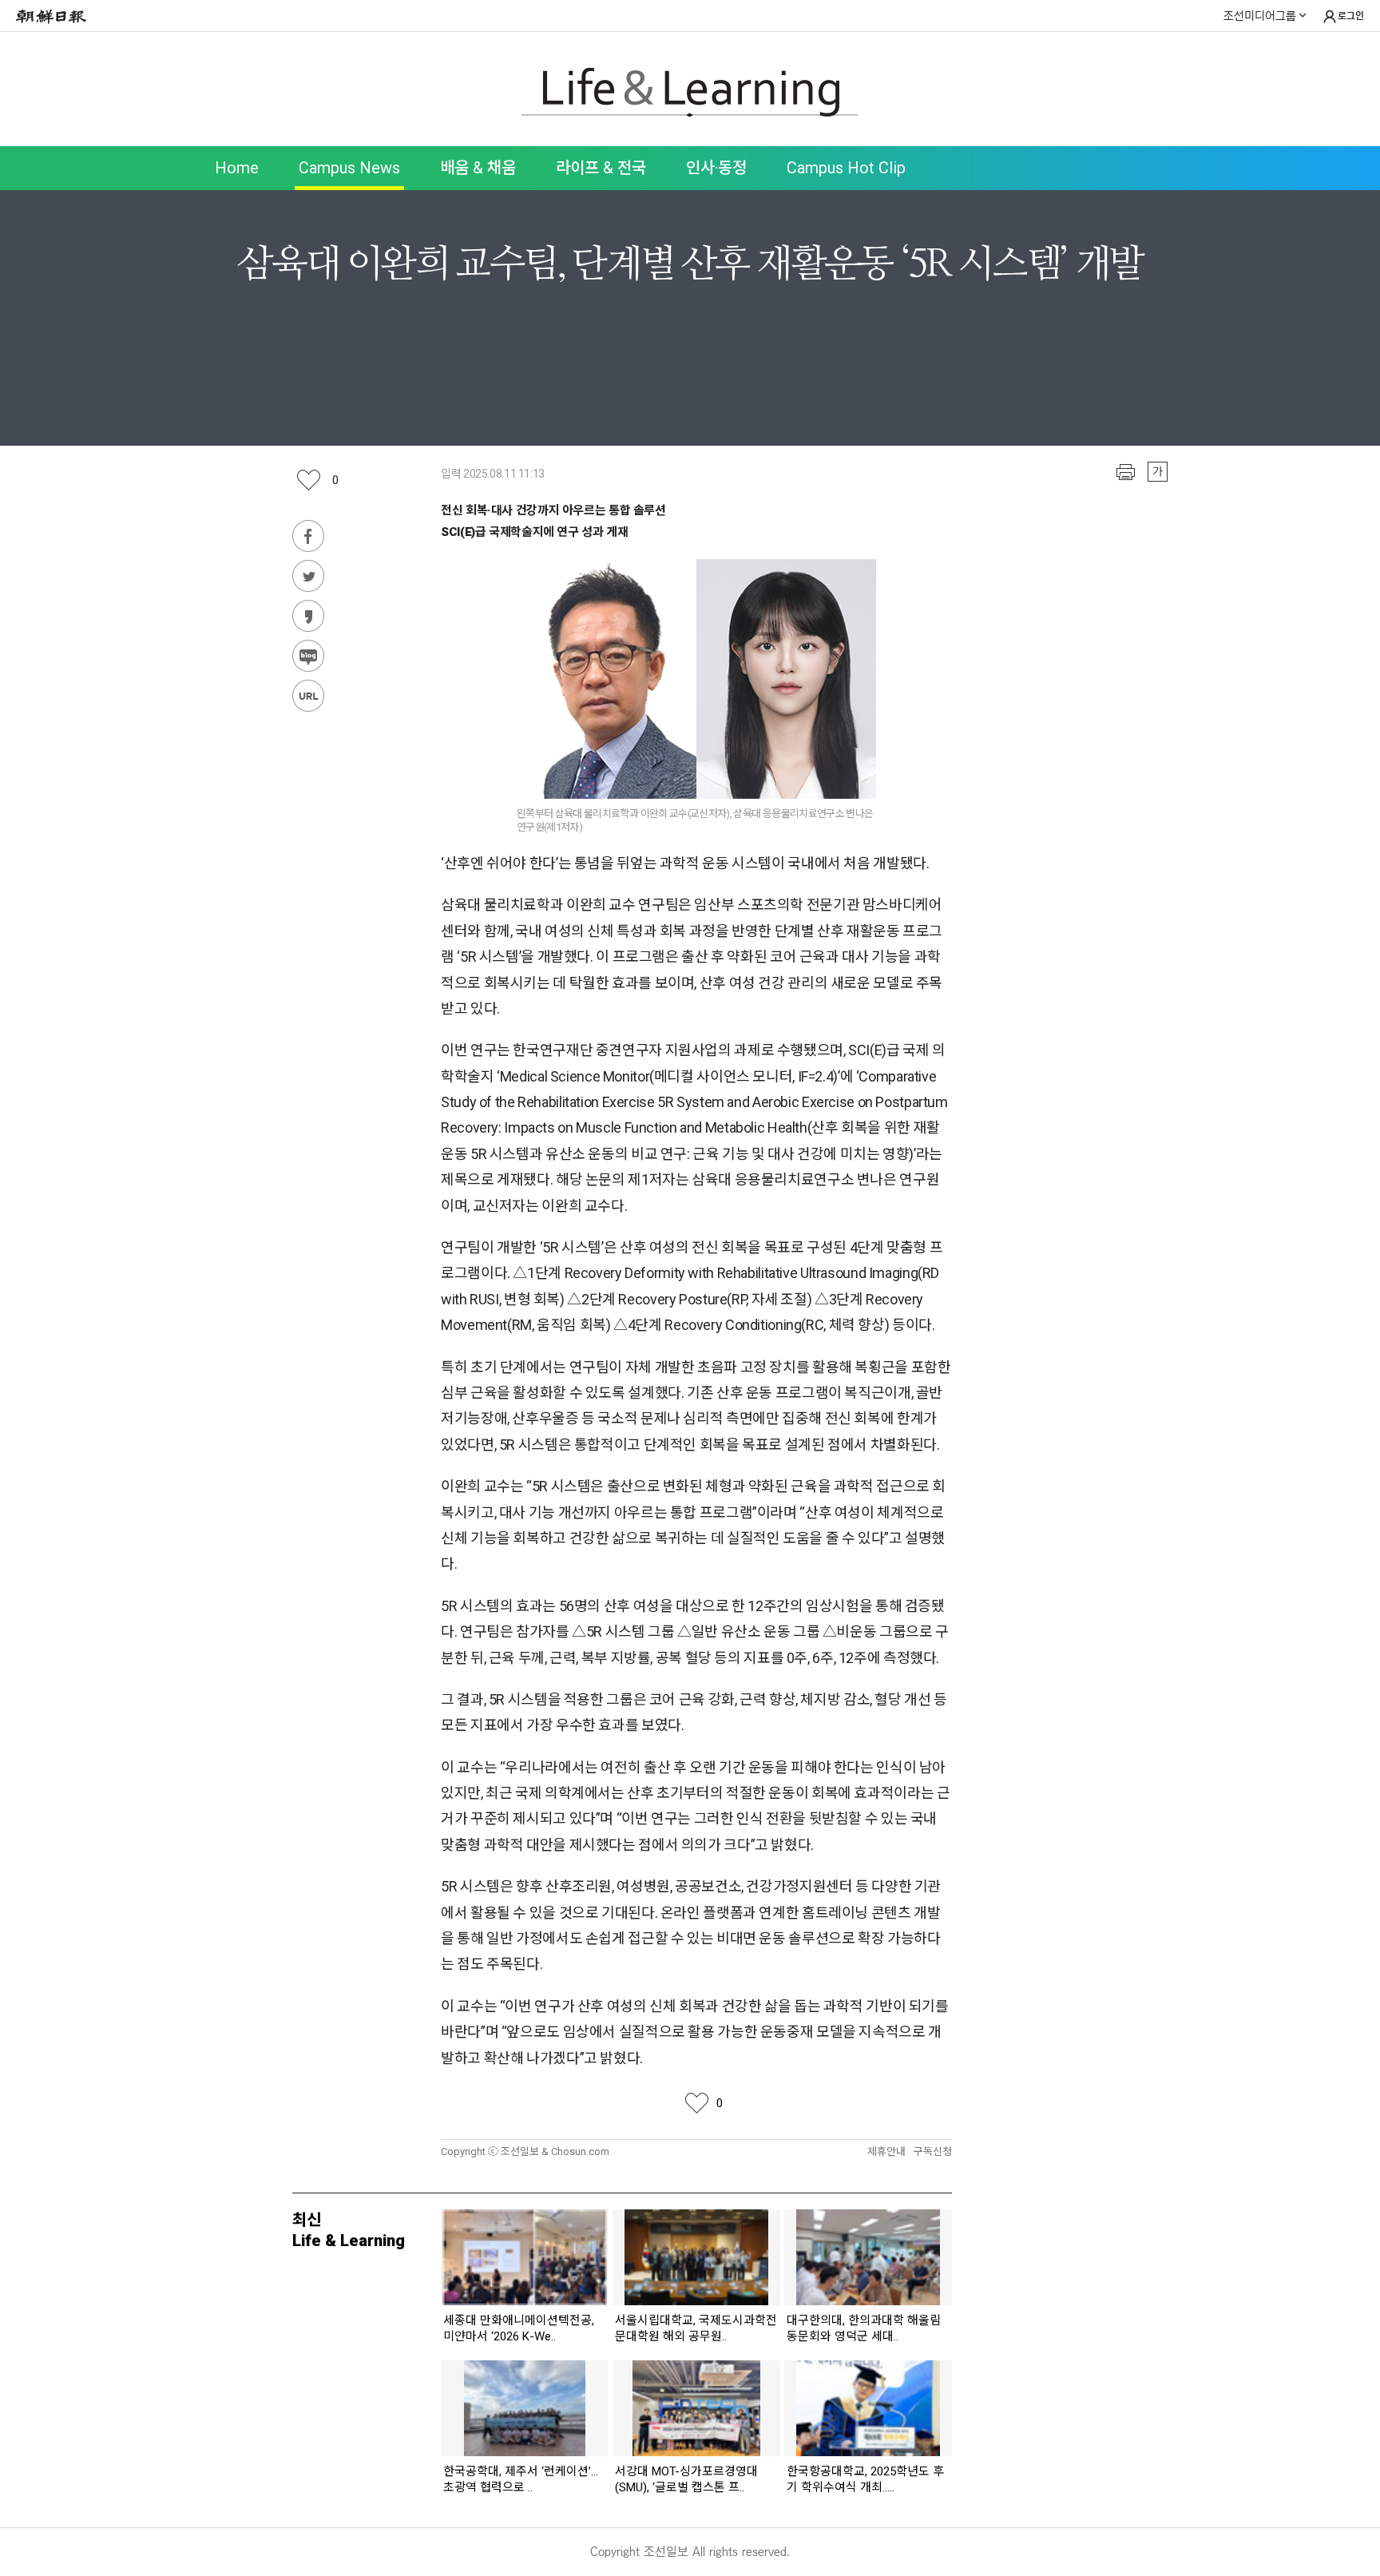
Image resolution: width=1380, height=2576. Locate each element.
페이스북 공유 (308, 536)
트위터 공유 (308, 576)
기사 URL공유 (308, 696)
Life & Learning (690, 93)
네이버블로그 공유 (308, 656)
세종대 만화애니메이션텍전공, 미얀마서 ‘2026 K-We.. (519, 2328)
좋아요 (335, 480)
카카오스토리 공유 (308, 616)
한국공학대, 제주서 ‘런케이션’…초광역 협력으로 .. (521, 2479)
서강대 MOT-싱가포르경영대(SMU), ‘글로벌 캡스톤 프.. (686, 2479)
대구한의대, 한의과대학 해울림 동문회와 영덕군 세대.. (864, 2328)
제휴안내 (886, 2151)
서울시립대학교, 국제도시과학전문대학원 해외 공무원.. (696, 2328)
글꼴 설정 (1158, 472)
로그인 (1351, 16)
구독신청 (933, 2151)
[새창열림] (55, 16)
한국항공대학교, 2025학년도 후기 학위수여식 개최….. (865, 2479)
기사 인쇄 (1126, 472)
